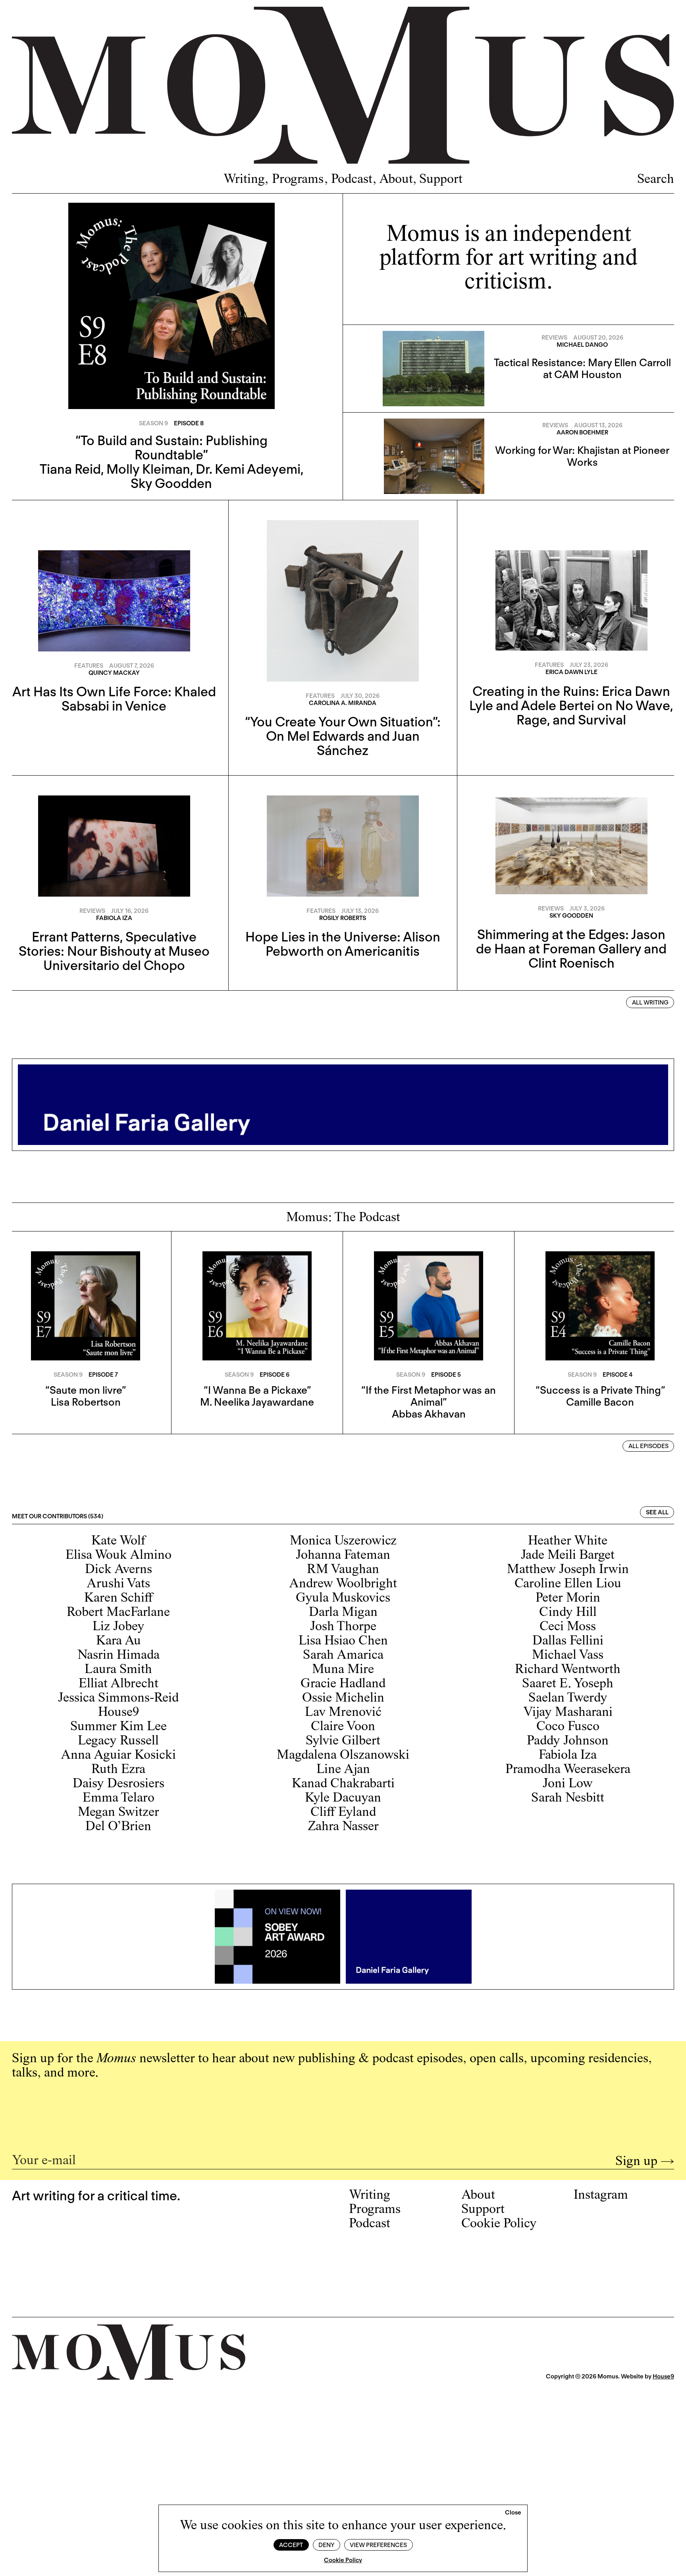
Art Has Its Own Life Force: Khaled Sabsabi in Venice (114, 699)
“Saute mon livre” (86, 1390)
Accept (291, 2545)
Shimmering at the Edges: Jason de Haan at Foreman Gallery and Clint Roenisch (571, 949)
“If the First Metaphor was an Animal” (429, 1396)
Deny (326, 2545)
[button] (513, 2513)
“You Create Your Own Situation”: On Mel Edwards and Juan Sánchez (343, 736)
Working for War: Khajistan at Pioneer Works (582, 456)
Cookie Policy (343, 2560)
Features (89, 666)
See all (657, 1512)
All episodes (648, 1446)
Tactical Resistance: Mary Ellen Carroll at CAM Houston (582, 368)
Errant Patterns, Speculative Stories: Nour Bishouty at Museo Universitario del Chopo (114, 951)
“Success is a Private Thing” (600, 1390)
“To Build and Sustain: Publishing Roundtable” (171, 448)
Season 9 (153, 423)
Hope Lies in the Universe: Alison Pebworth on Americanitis (343, 944)
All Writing (650, 1003)
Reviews (554, 338)
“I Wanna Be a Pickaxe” (257, 1390)
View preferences (378, 2545)
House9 (663, 2376)
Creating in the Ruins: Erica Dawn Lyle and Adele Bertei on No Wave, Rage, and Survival (571, 705)
